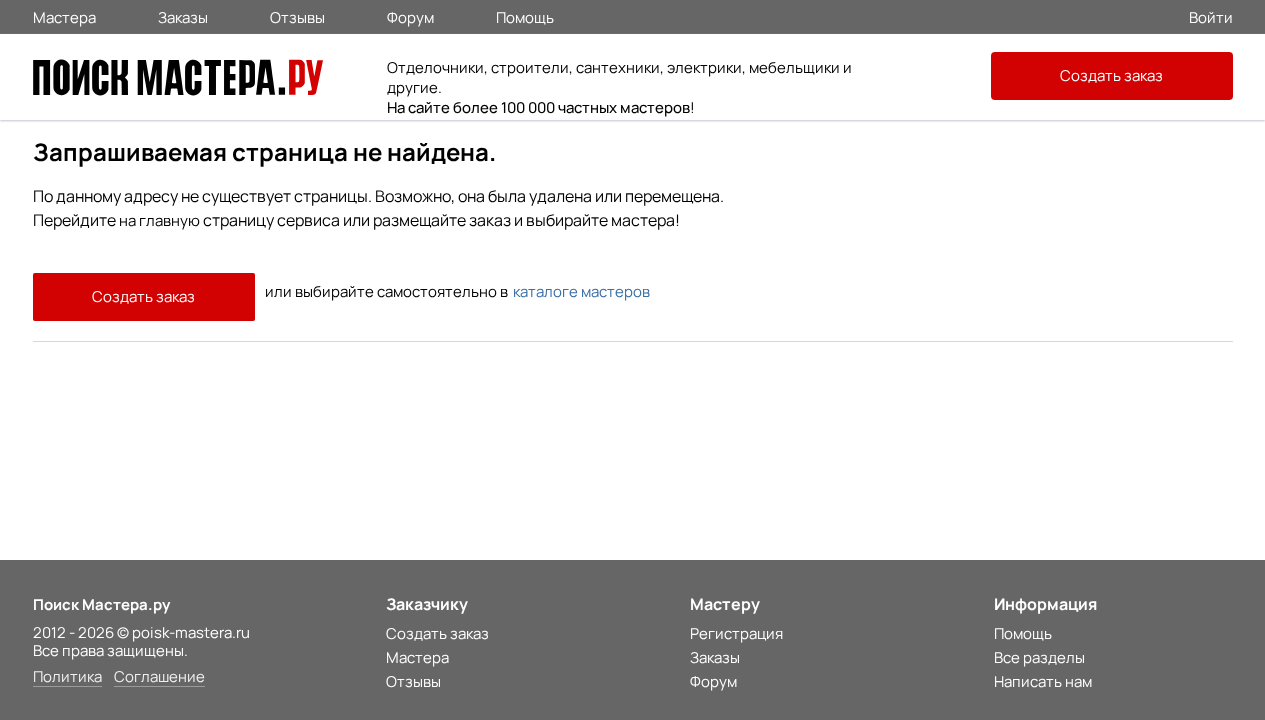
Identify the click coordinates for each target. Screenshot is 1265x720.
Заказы (183, 16)
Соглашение (159, 677)
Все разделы (1039, 657)
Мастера (64, 16)
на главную (159, 220)
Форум (410, 16)
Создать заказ (1111, 75)
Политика (67, 677)
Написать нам (1043, 681)
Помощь (525, 16)
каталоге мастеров (581, 291)
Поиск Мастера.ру (101, 604)
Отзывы (297, 16)
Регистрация (736, 633)
